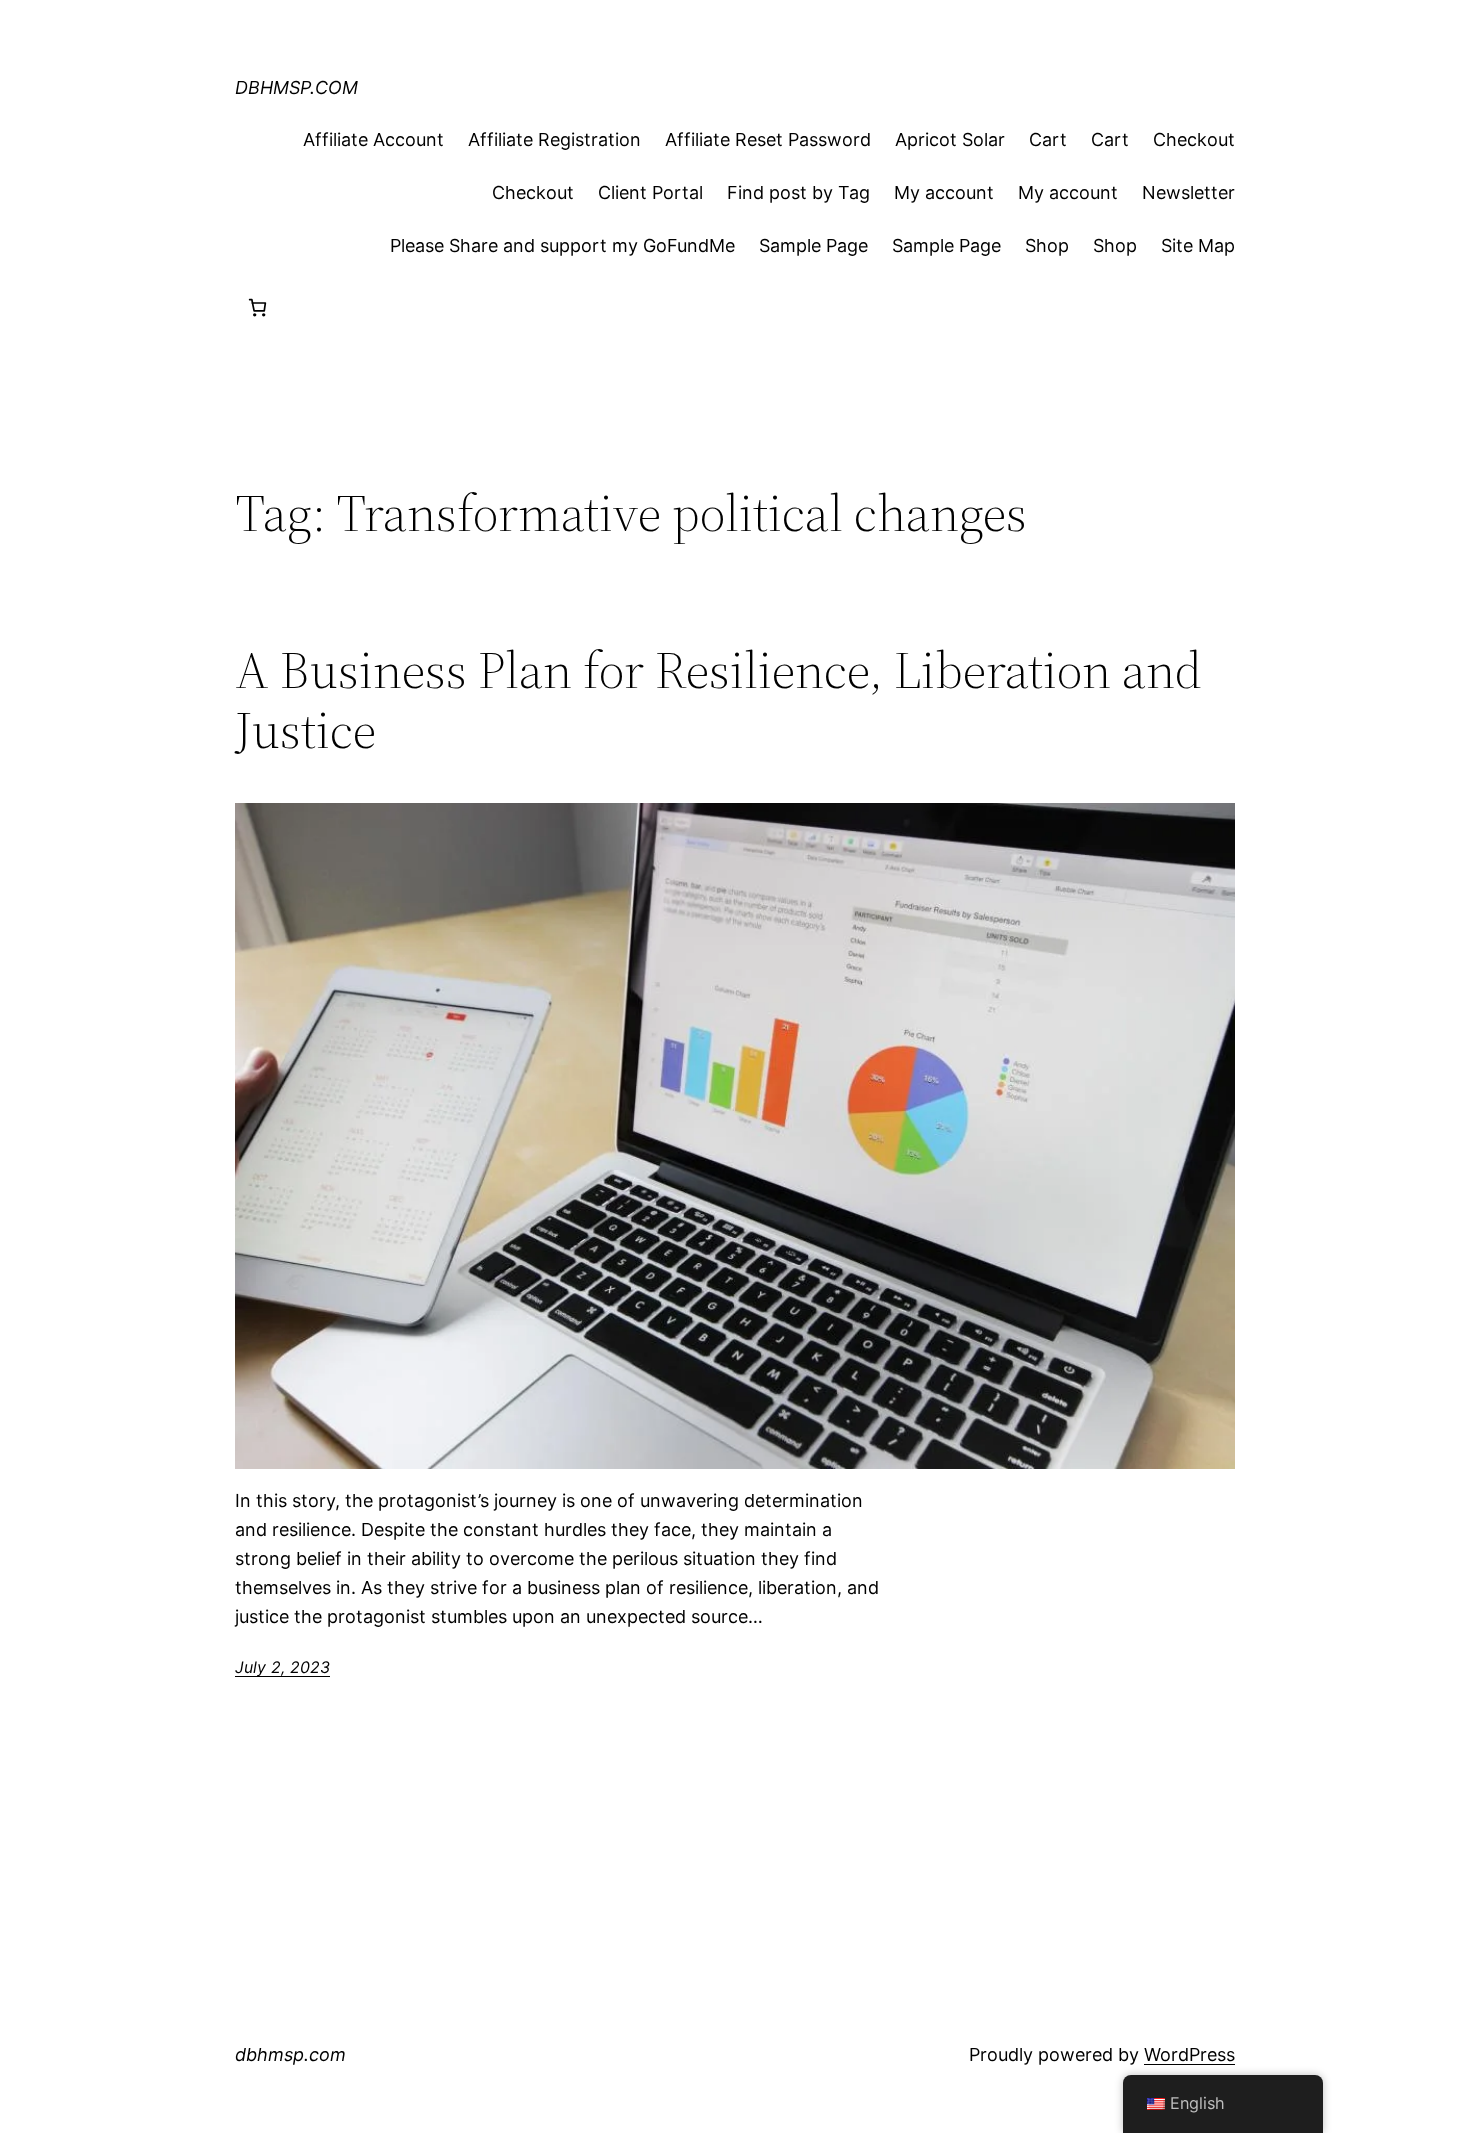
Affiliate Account (373, 139)
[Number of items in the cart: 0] (257, 307)
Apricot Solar (950, 139)
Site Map (1198, 245)
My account (944, 192)
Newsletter (1188, 192)
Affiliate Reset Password (768, 139)
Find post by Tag (798, 192)
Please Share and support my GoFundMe (562, 245)
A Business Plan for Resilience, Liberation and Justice (718, 700)
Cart (1048, 139)
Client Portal (650, 192)
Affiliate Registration (554, 139)
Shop (1047, 245)
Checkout (1194, 139)
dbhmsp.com (296, 87)
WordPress (1189, 2054)
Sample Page (813, 245)
